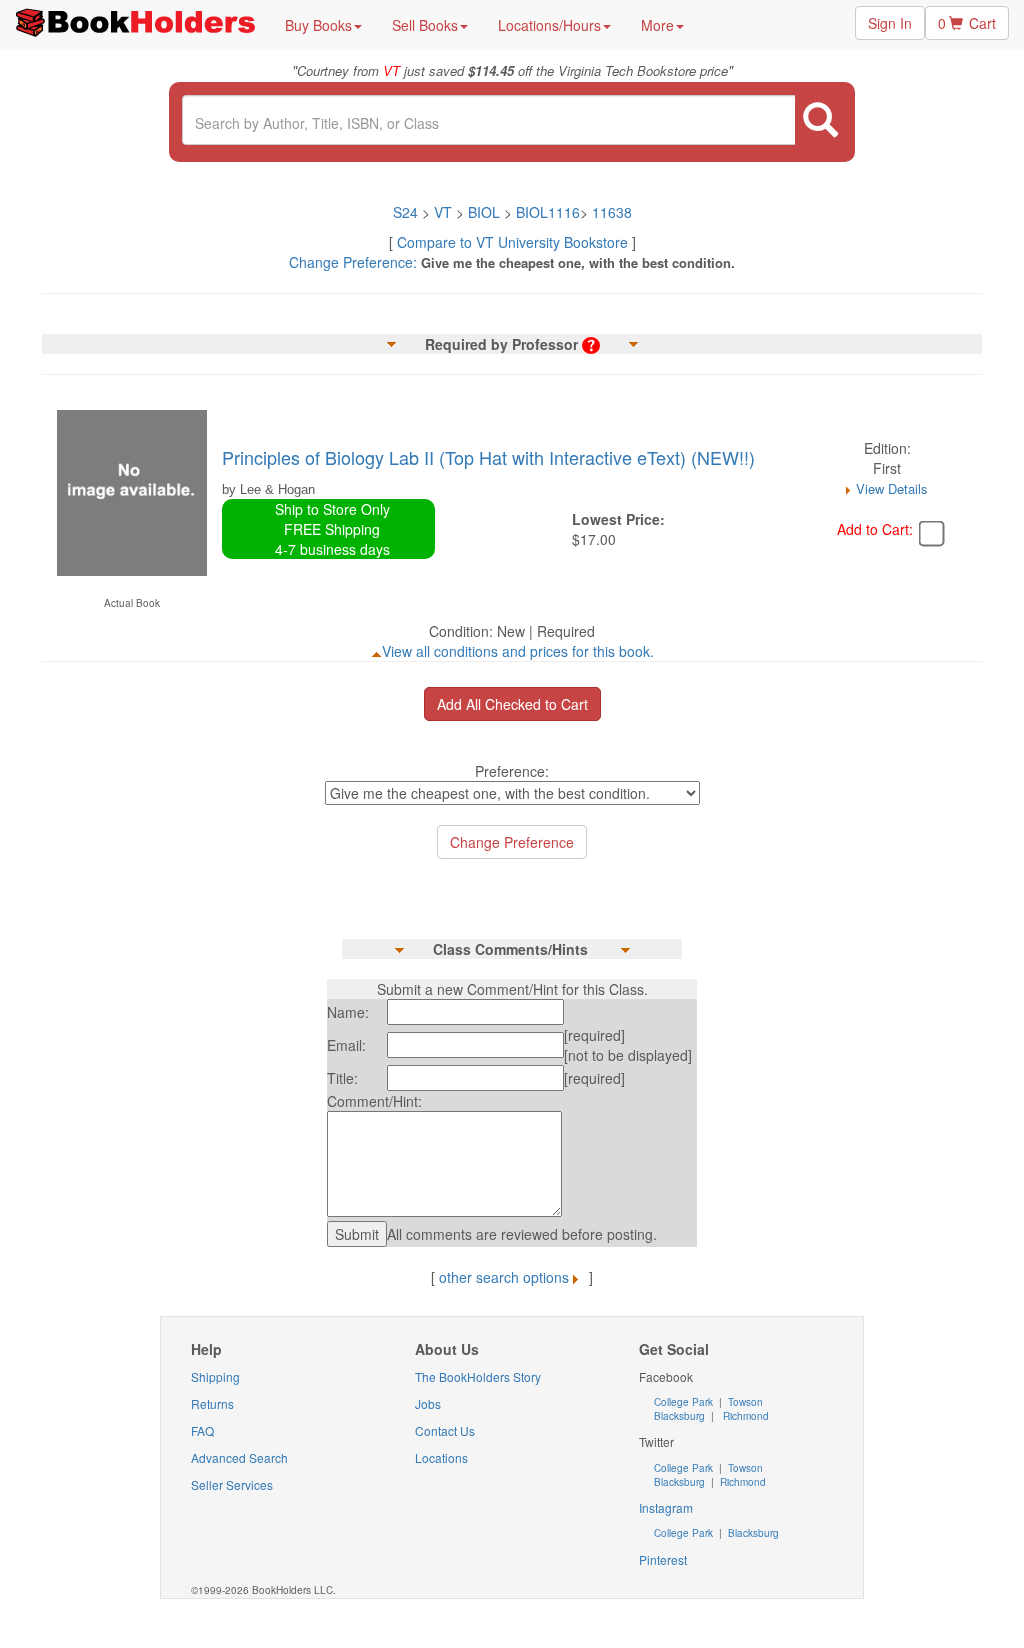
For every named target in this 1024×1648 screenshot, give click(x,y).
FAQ (202, 1430)
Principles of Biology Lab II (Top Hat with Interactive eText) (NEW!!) (488, 457)
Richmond (744, 1416)
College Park (685, 1402)
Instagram (666, 1507)
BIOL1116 (548, 212)
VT (445, 212)
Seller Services (232, 1484)
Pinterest (663, 1559)
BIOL (484, 212)
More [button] (657, 25)
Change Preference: (353, 262)
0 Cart (967, 23)
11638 (612, 212)
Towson (744, 1402)
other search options (504, 1277)
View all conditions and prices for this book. (518, 651)
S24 (405, 212)
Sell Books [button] (425, 25)
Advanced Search (239, 1457)
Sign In (890, 23)
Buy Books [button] (318, 25)
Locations (441, 1457)
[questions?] (591, 344)
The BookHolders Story (478, 1376)
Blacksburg (679, 1416)
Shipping (215, 1376)
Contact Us (445, 1430)
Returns (212, 1403)
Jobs (428, 1403)
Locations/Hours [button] (549, 25)
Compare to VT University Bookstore (512, 242)
